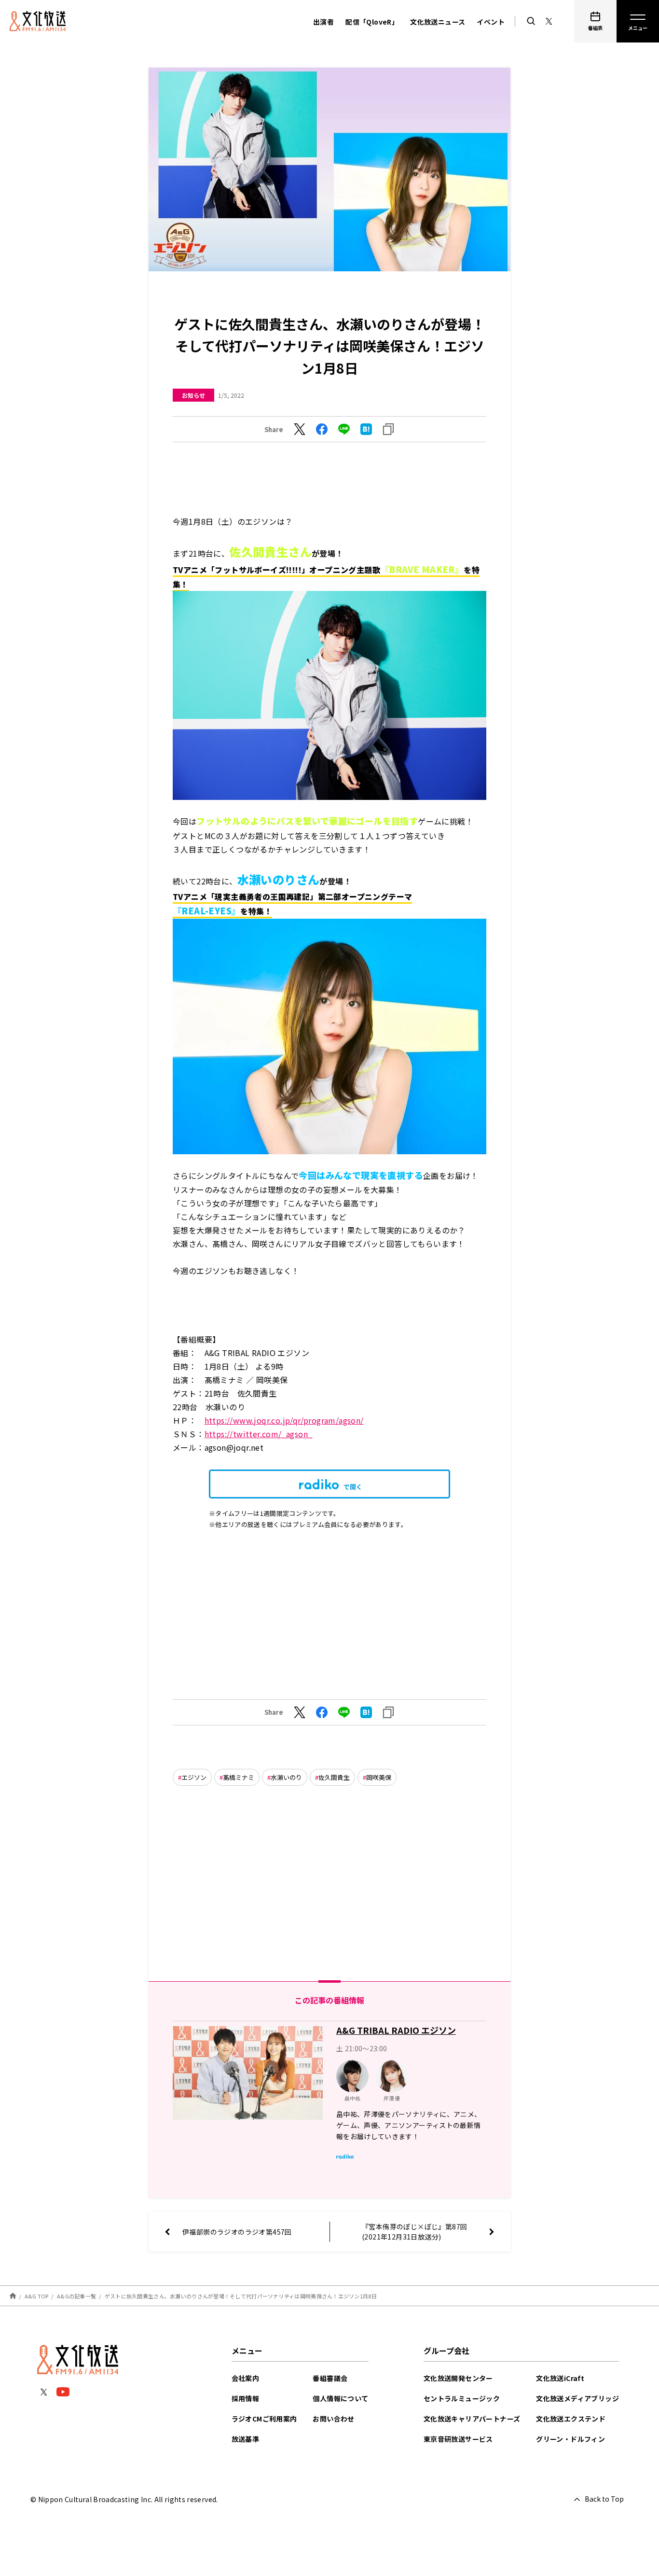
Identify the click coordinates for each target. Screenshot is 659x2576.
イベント (491, 22)
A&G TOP (37, 2296)
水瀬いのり (286, 1777)
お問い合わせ (333, 2419)
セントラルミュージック (462, 2398)
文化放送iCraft (560, 2378)
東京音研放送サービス (458, 2439)
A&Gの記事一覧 (76, 2296)
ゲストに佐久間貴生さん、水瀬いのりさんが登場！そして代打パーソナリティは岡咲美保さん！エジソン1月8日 (241, 2296)
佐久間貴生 (334, 1777)
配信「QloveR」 (372, 22)
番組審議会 (330, 2378)
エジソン (194, 1777)
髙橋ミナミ (239, 1777)
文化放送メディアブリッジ (577, 2398)
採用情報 (246, 2398)
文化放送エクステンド (571, 2419)
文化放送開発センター (458, 2378)
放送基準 (246, 2439)
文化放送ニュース (438, 22)
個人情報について (340, 2398)
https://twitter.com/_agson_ (259, 1434)
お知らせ (193, 395)
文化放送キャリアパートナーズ (472, 2419)
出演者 (323, 22)
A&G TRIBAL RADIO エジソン (396, 2030)
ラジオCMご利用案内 (264, 2419)
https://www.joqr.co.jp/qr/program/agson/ (284, 1420)
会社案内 (246, 2378)
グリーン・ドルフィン (570, 2439)
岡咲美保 (379, 1777)
